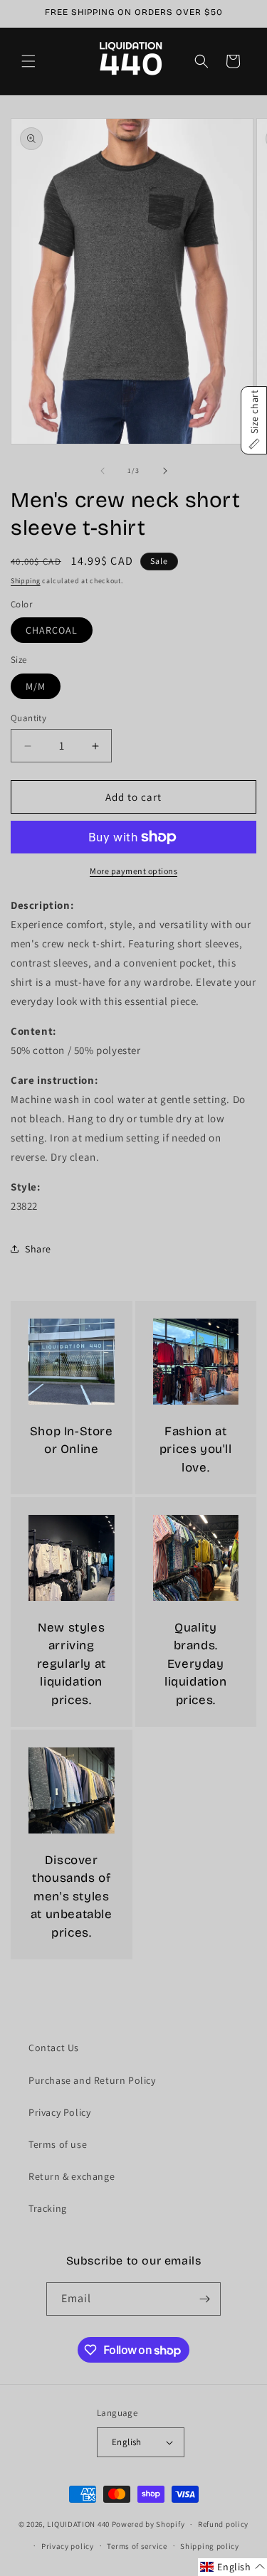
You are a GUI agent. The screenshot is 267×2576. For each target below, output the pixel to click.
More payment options (133, 871)
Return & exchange (72, 2176)
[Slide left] (103, 471)
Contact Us (54, 2048)
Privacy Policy (59, 2112)
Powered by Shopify (148, 2524)
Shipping (26, 581)
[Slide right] (165, 471)
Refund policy (223, 2524)
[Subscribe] (204, 2299)
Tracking (48, 2208)
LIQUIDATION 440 (78, 2524)
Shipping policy (210, 2546)
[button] (28, 61)
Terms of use (58, 2144)
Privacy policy (68, 2546)
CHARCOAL (52, 630)
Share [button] (38, 1249)
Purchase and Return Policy (92, 2080)
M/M (36, 686)
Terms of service (137, 2546)
